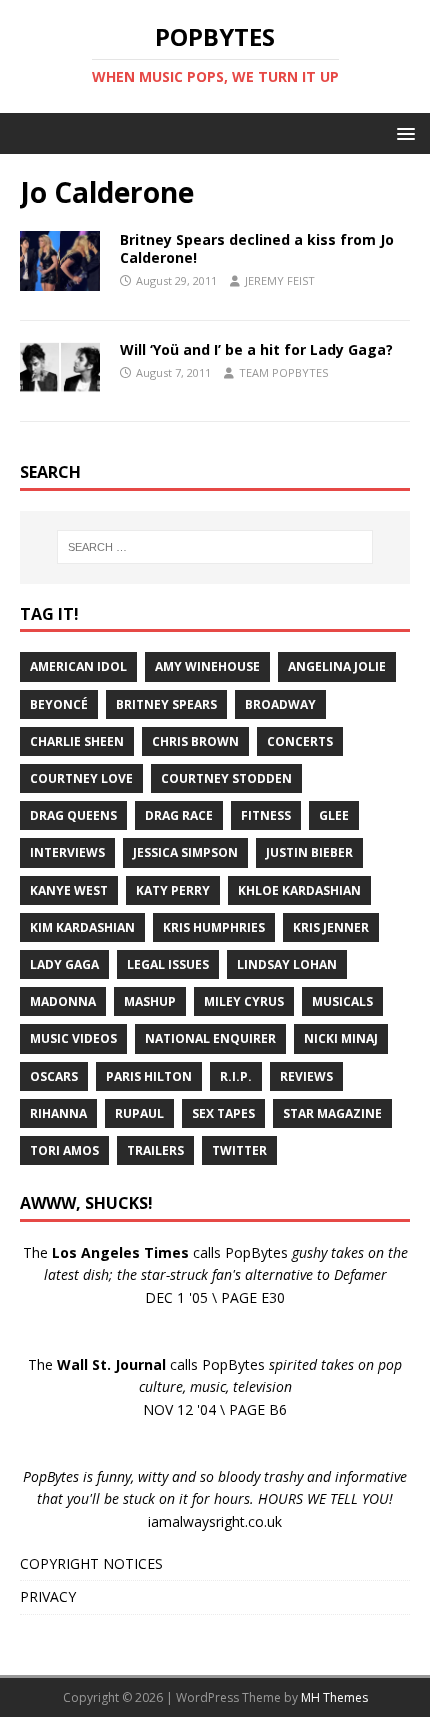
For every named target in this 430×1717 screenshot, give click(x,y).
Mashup (150, 1001)
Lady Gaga (64, 964)
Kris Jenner (331, 927)
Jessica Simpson (185, 852)
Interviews (67, 852)
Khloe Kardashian (299, 890)
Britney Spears (166, 704)
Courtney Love (81, 778)
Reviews (306, 1076)
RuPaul (139, 1113)
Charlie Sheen (77, 741)
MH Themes (334, 1697)
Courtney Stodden (226, 778)
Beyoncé (59, 704)
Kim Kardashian (82, 927)
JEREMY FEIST (280, 280)
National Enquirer (210, 1038)
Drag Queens (73, 815)
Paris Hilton (149, 1076)
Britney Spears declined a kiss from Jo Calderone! (257, 248)
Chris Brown (195, 741)
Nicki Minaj (341, 1038)
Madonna (63, 1001)
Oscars (54, 1076)
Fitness (266, 815)
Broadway (280, 704)
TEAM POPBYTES (283, 372)
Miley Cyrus (244, 1001)
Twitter (239, 1150)
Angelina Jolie (337, 666)
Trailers (155, 1150)
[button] (402, 132)
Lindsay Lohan (287, 964)
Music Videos (73, 1038)
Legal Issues (168, 964)
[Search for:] (215, 547)
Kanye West (69, 890)
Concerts (300, 741)
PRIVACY (48, 1596)
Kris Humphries (214, 927)
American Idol (78, 666)
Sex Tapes (223, 1113)
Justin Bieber (309, 852)
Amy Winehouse (207, 666)
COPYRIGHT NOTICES (91, 1563)
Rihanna (58, 1113)
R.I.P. (236, 1076)
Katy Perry (173, 890)
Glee (334, 815)
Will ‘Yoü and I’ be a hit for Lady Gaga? (256, 349)
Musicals (342, 1001)
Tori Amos (64, 1150)
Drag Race (179, 815)
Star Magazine (332, 1113)
